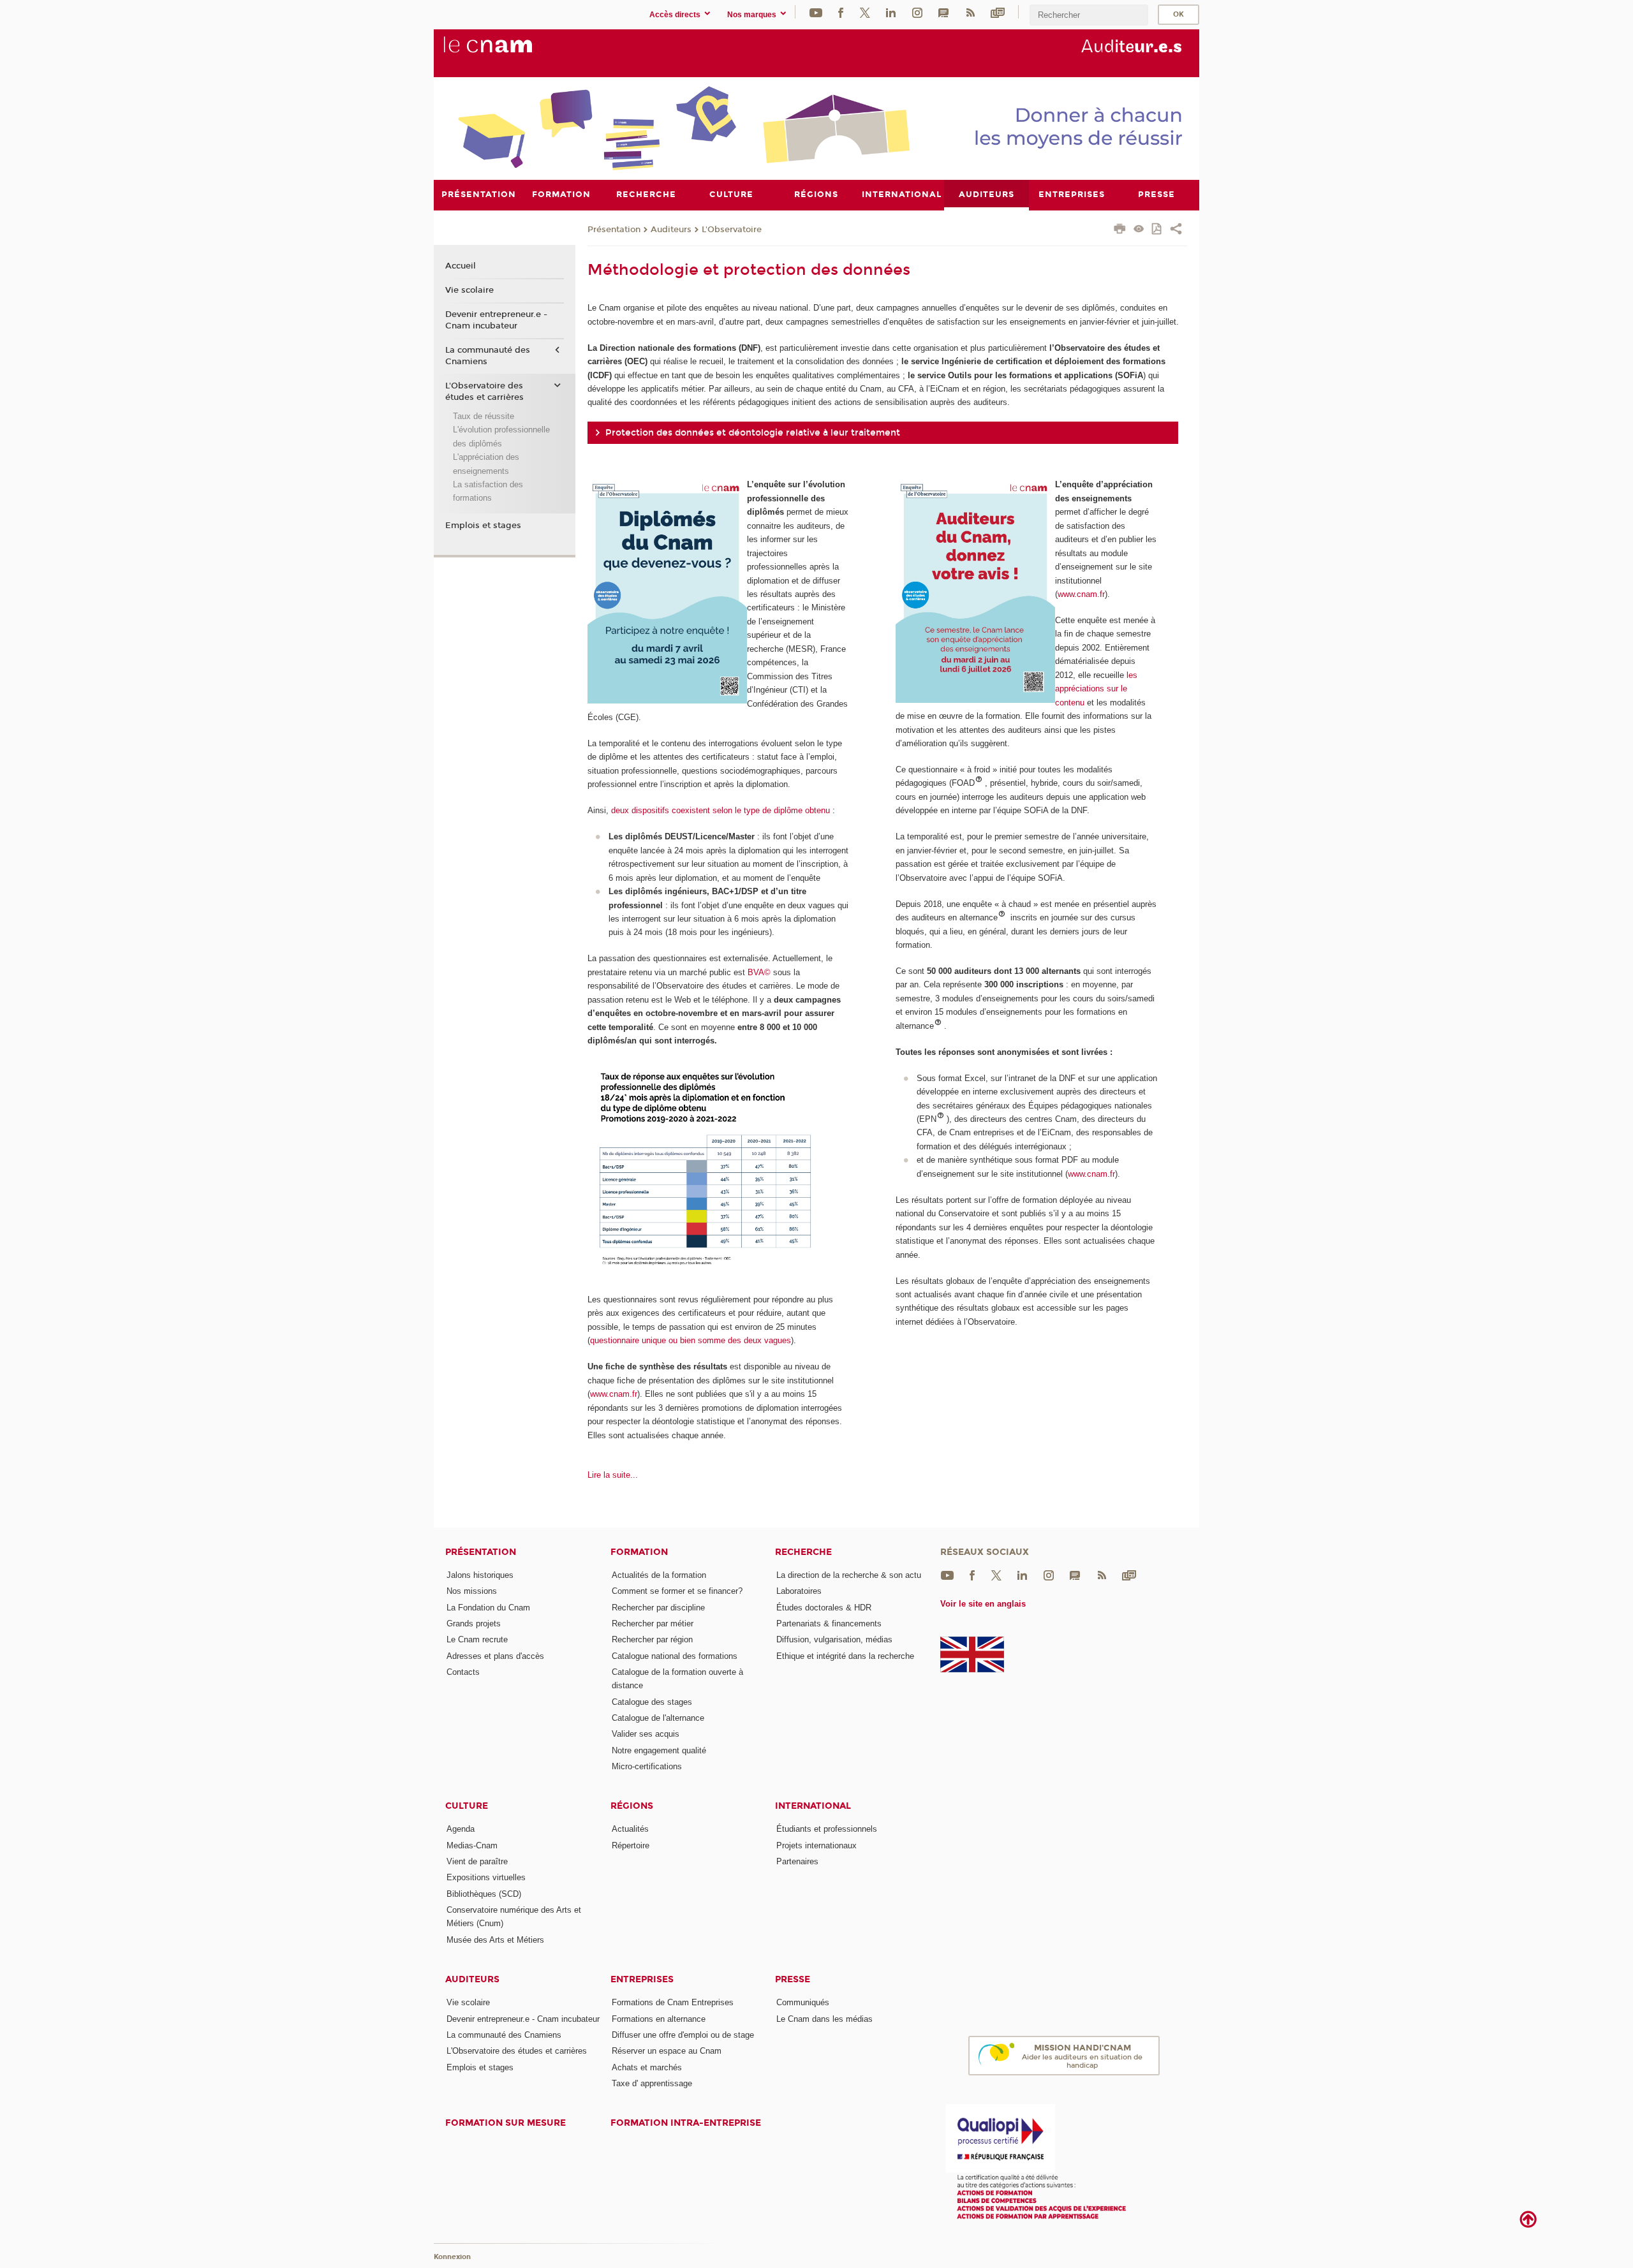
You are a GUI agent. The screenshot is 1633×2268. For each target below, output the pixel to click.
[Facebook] (841, 12)
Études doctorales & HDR (824, 1608)
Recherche (803, 1552)
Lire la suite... (613, 1475)
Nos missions (472, 1591)
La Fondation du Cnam (488, 1608)
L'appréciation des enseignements (486, 464)
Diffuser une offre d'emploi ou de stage (683, 2035)
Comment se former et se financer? (677, 1591)
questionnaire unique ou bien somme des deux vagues (691, 1340)
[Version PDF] (1157, 230)
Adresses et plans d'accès (495, 1656)
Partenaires (797, 1861)
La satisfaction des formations (488, 491)
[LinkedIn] (891, 12)
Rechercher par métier (653, 1624)
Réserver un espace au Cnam (667, 2051)
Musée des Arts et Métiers (495, 1940)
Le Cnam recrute (477, 1639)
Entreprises (642, 1979)
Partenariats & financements (829, 1624)
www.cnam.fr (614, 1394)
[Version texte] (1139, 230)
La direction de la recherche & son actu (849, 1575)
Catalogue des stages (652, 1702)
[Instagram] (917, 12)
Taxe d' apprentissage (652, 2083)
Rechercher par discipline (658, 1608)
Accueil (461, 266)
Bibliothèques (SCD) (484, 1894)
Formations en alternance (659, 2019)
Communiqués (803, 2002)
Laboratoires (799, 1591)
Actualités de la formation (659, 1575)
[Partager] (1176, 230)
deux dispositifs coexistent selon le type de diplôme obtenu (720, 810)
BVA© (759, 972)
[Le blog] (943, 12)
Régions (632, 1806)
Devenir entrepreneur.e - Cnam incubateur (496, 320)
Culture (467, 1806)
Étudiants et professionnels (827, 1829)
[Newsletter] (998, 12)
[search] (1089, 15)
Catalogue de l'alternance (658, 1718)
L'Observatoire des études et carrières (484, 392)
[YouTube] (816, 12)
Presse (793, 1979)
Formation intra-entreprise (686, 2123)
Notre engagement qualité (659, 1750)
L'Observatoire (732, 230)
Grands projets (474, 1624)
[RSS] (970, 12)
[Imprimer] (1120, 230)
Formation (639, 1552)
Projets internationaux (816, 1845)
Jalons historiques (480, 1575)
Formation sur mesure (506, 2123)
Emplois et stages (483, 526)
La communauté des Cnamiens (488, 356)
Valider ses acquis (646, 1734)
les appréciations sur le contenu (1096, 689)
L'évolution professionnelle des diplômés (501, 436)
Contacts (463, 1672)
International (813, 1806)
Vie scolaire (469, 290)
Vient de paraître (477, 1861)
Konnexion (452, 2257)
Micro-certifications (647, 1766)
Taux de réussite (484, 416)
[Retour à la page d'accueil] (509, 52)
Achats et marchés (647, 2067)
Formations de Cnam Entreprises (673, 2002)
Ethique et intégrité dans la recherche (845, 1656)
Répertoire (631, 1845)
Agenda (461, 1829)
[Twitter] (865, 12)
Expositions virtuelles (486, 1877)
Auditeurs (671, 230)
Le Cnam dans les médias (824, 2019)
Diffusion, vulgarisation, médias (834, 1639)
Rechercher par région (652, 1639)
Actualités (630, 1829)
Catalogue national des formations (675, 1656)
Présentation (614, 230)
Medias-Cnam (472, 1845)
